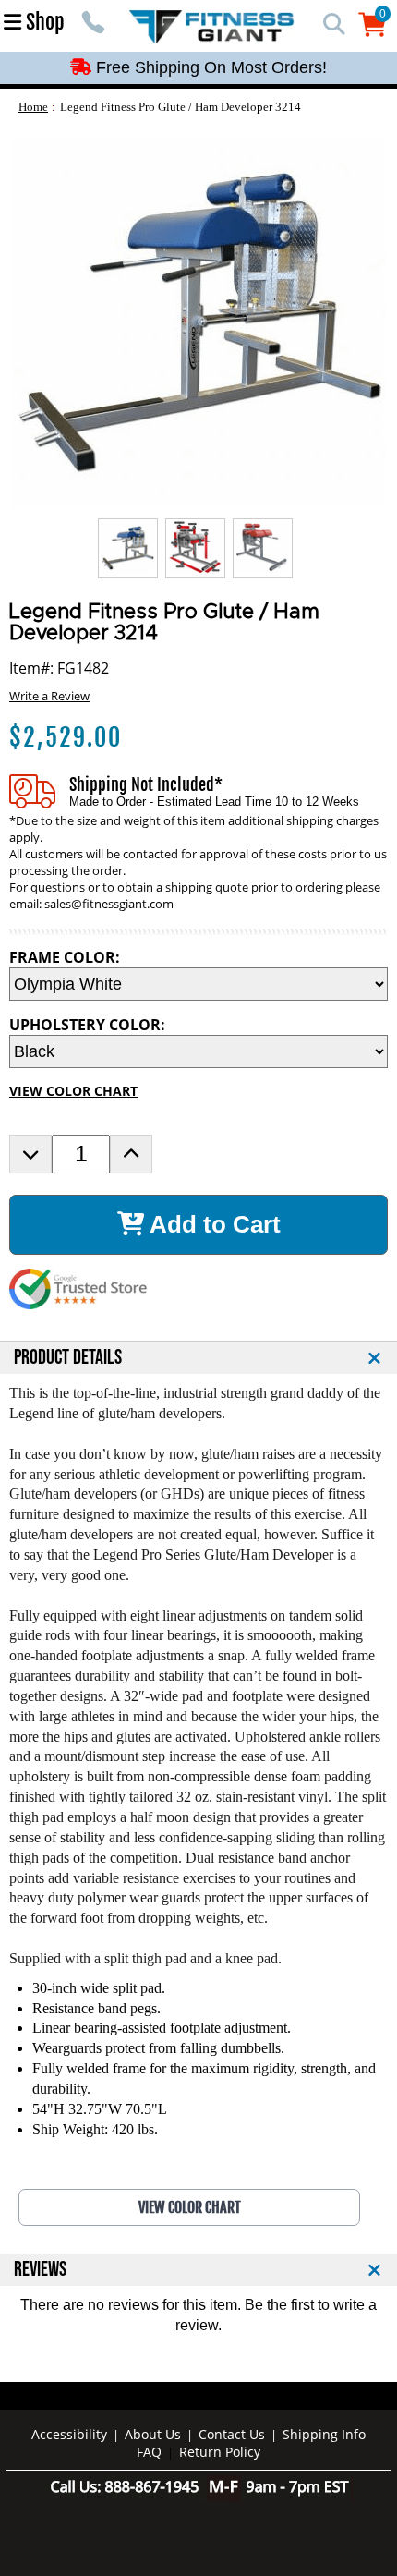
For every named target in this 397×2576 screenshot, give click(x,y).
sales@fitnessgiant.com (109, 904)
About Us (153, 2434)
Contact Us (232, 2434)
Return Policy (220, 2452)
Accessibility (69, 2434)
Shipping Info (324, 2434)
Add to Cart (212, 1224)
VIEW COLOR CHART (73, 1091)
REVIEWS (40, 2270)
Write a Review (49, 696)
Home (33, 107)
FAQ (149, 2452)
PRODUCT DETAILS (68, 1358)
